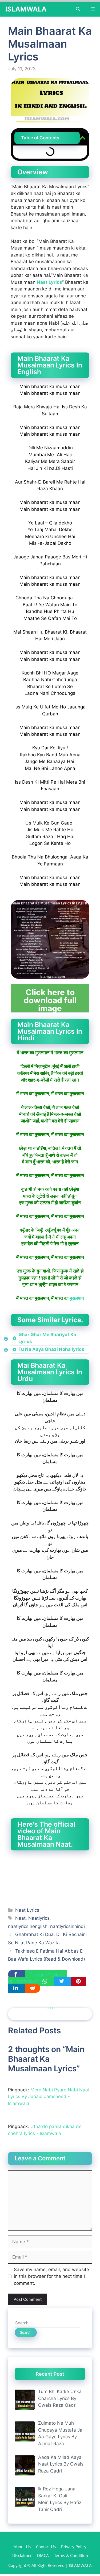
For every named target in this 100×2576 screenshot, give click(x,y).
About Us (22, 2547)
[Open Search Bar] (78, 9)
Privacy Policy (74, 2547)
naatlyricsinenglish (28, 1926)
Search (26, 2332)
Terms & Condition (71, 2555)
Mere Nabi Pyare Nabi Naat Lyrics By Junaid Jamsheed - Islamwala (49, 2097)
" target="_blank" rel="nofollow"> (37, 1978)
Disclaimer (22, 2555)
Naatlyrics (39, 1918)
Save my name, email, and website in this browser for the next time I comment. (51, 2276)
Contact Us (46, 2547)
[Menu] (93, 9)
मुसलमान (77, 1298)
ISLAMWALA (26, 9)
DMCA (43, 2555)
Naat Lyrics (49, 282)
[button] (83, 138)
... (50, 2005)
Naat (20, 1918)
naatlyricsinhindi (67, 1926)
